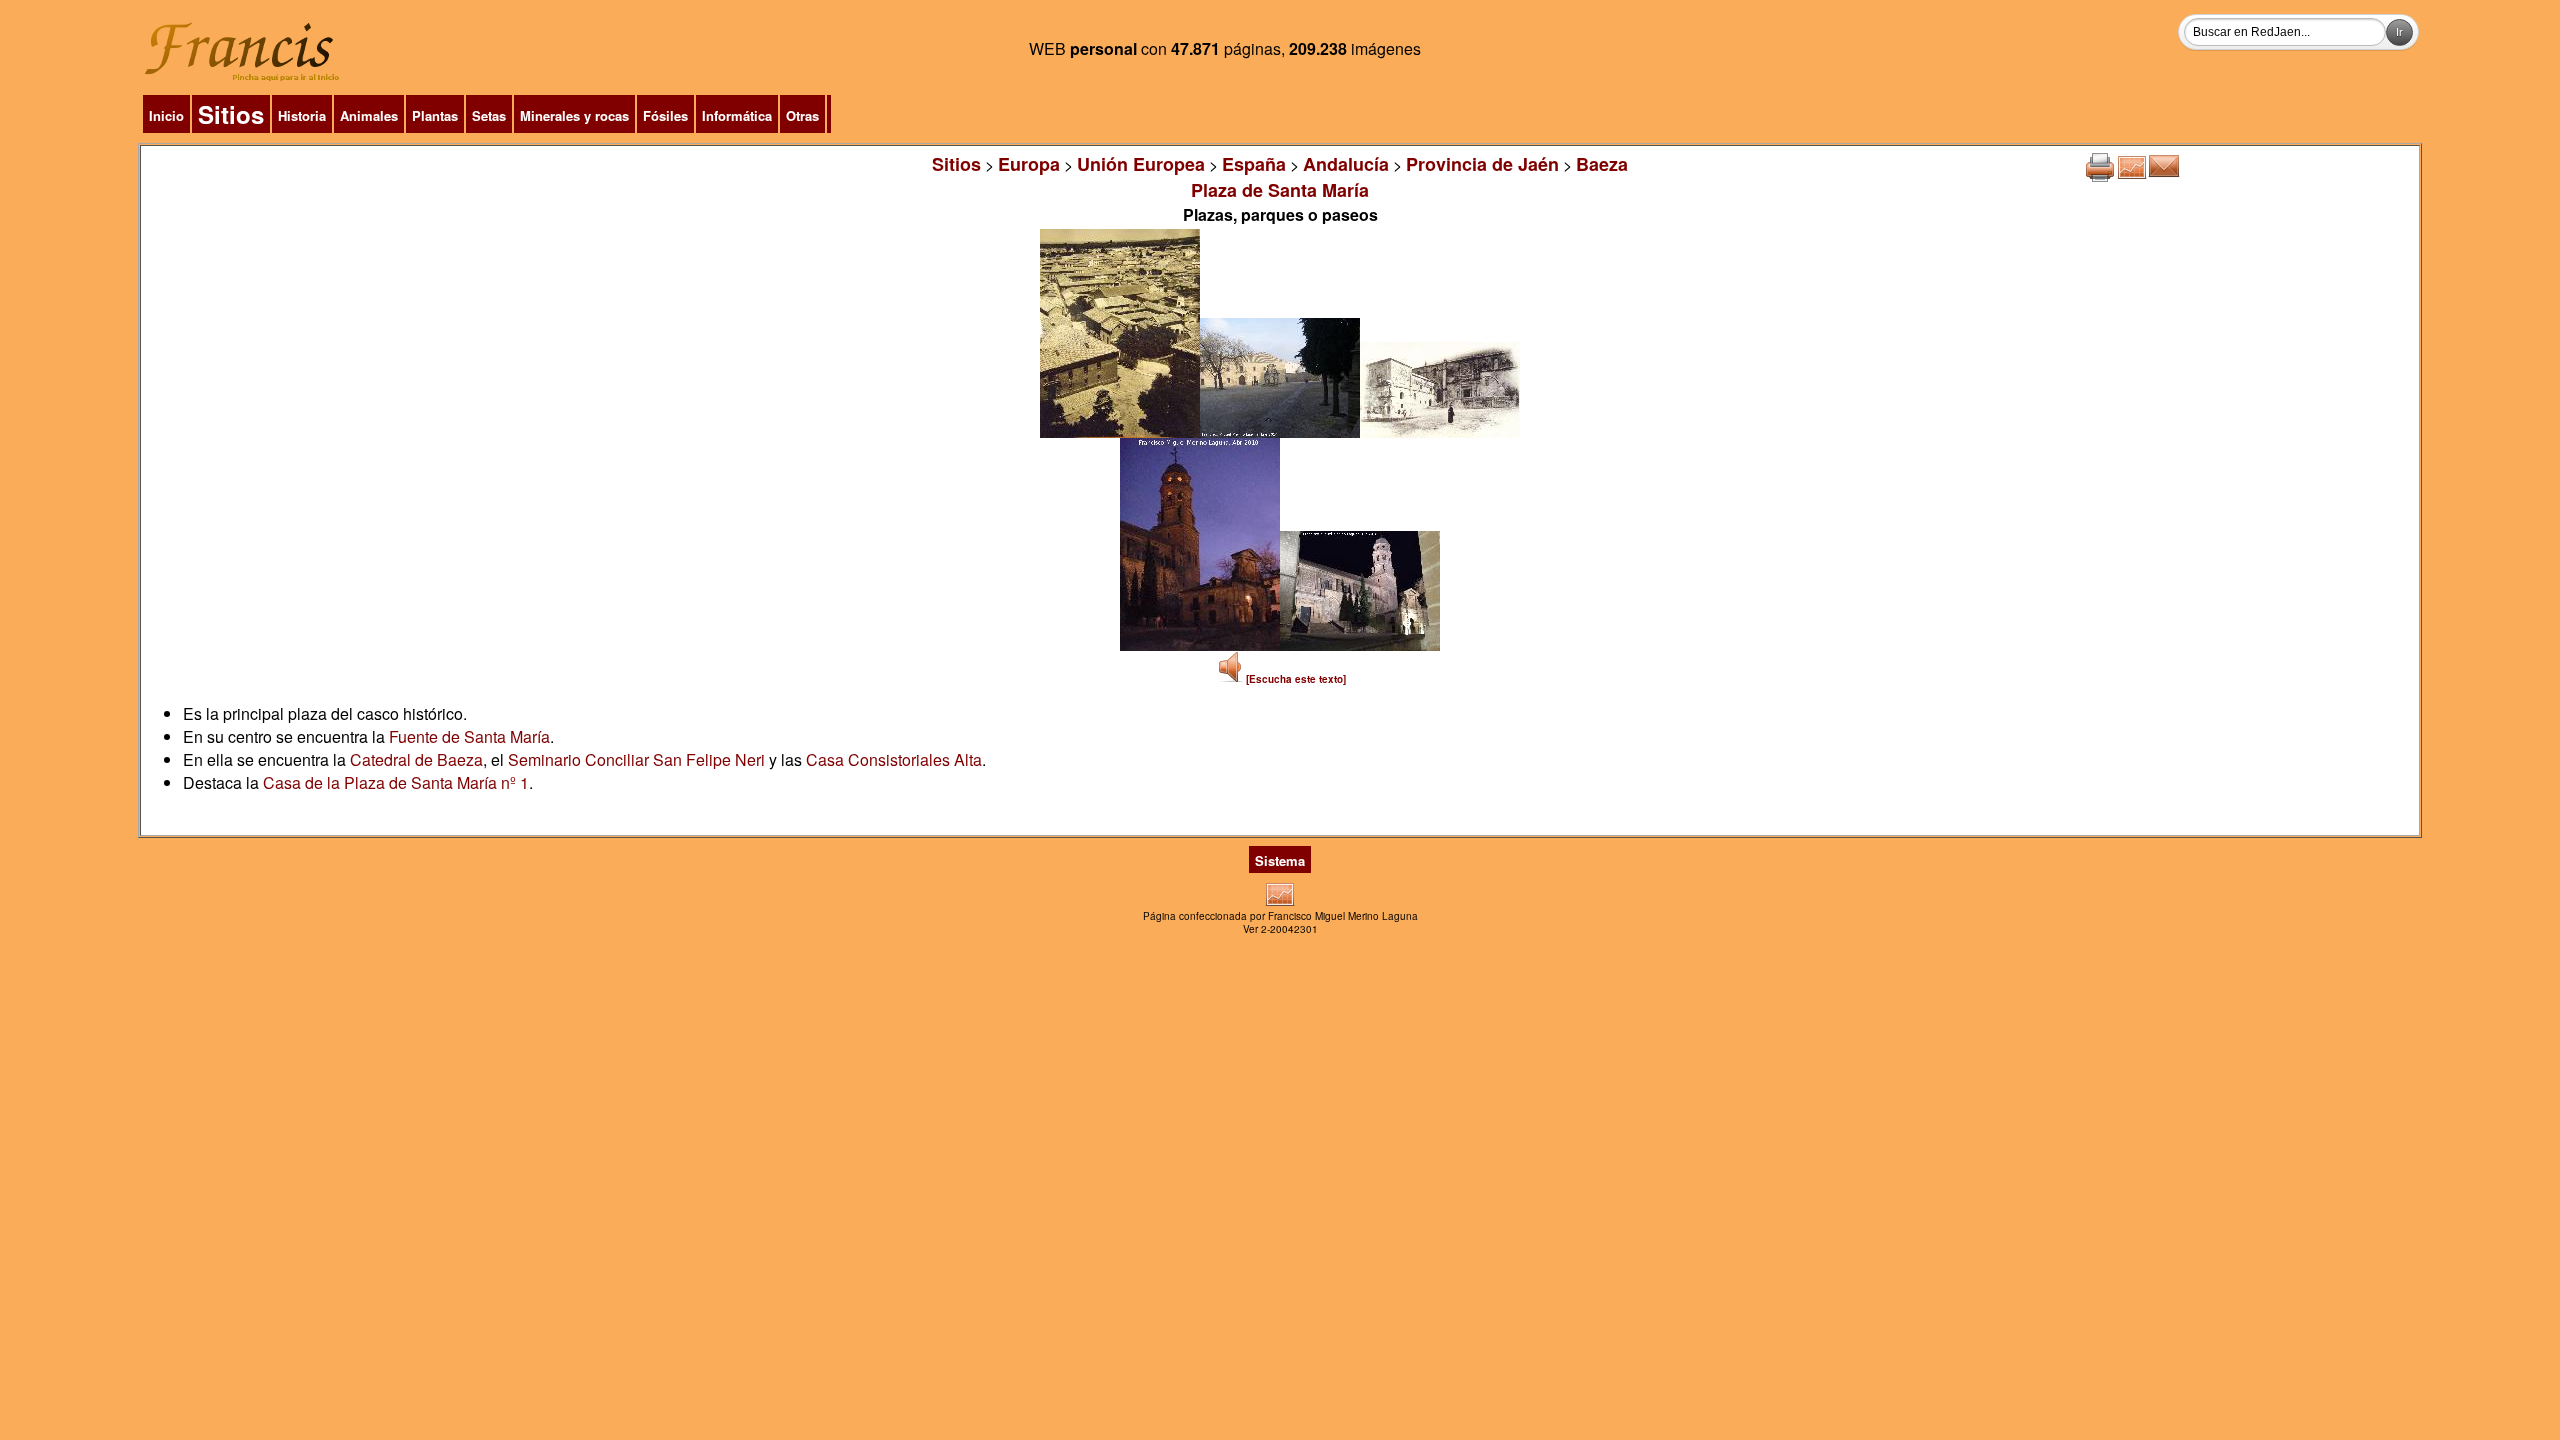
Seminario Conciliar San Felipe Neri (636, 759)
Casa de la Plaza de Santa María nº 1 (396, 782)
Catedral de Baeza (416, 759)
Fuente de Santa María (469, 736)
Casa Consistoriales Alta (894, 759)
